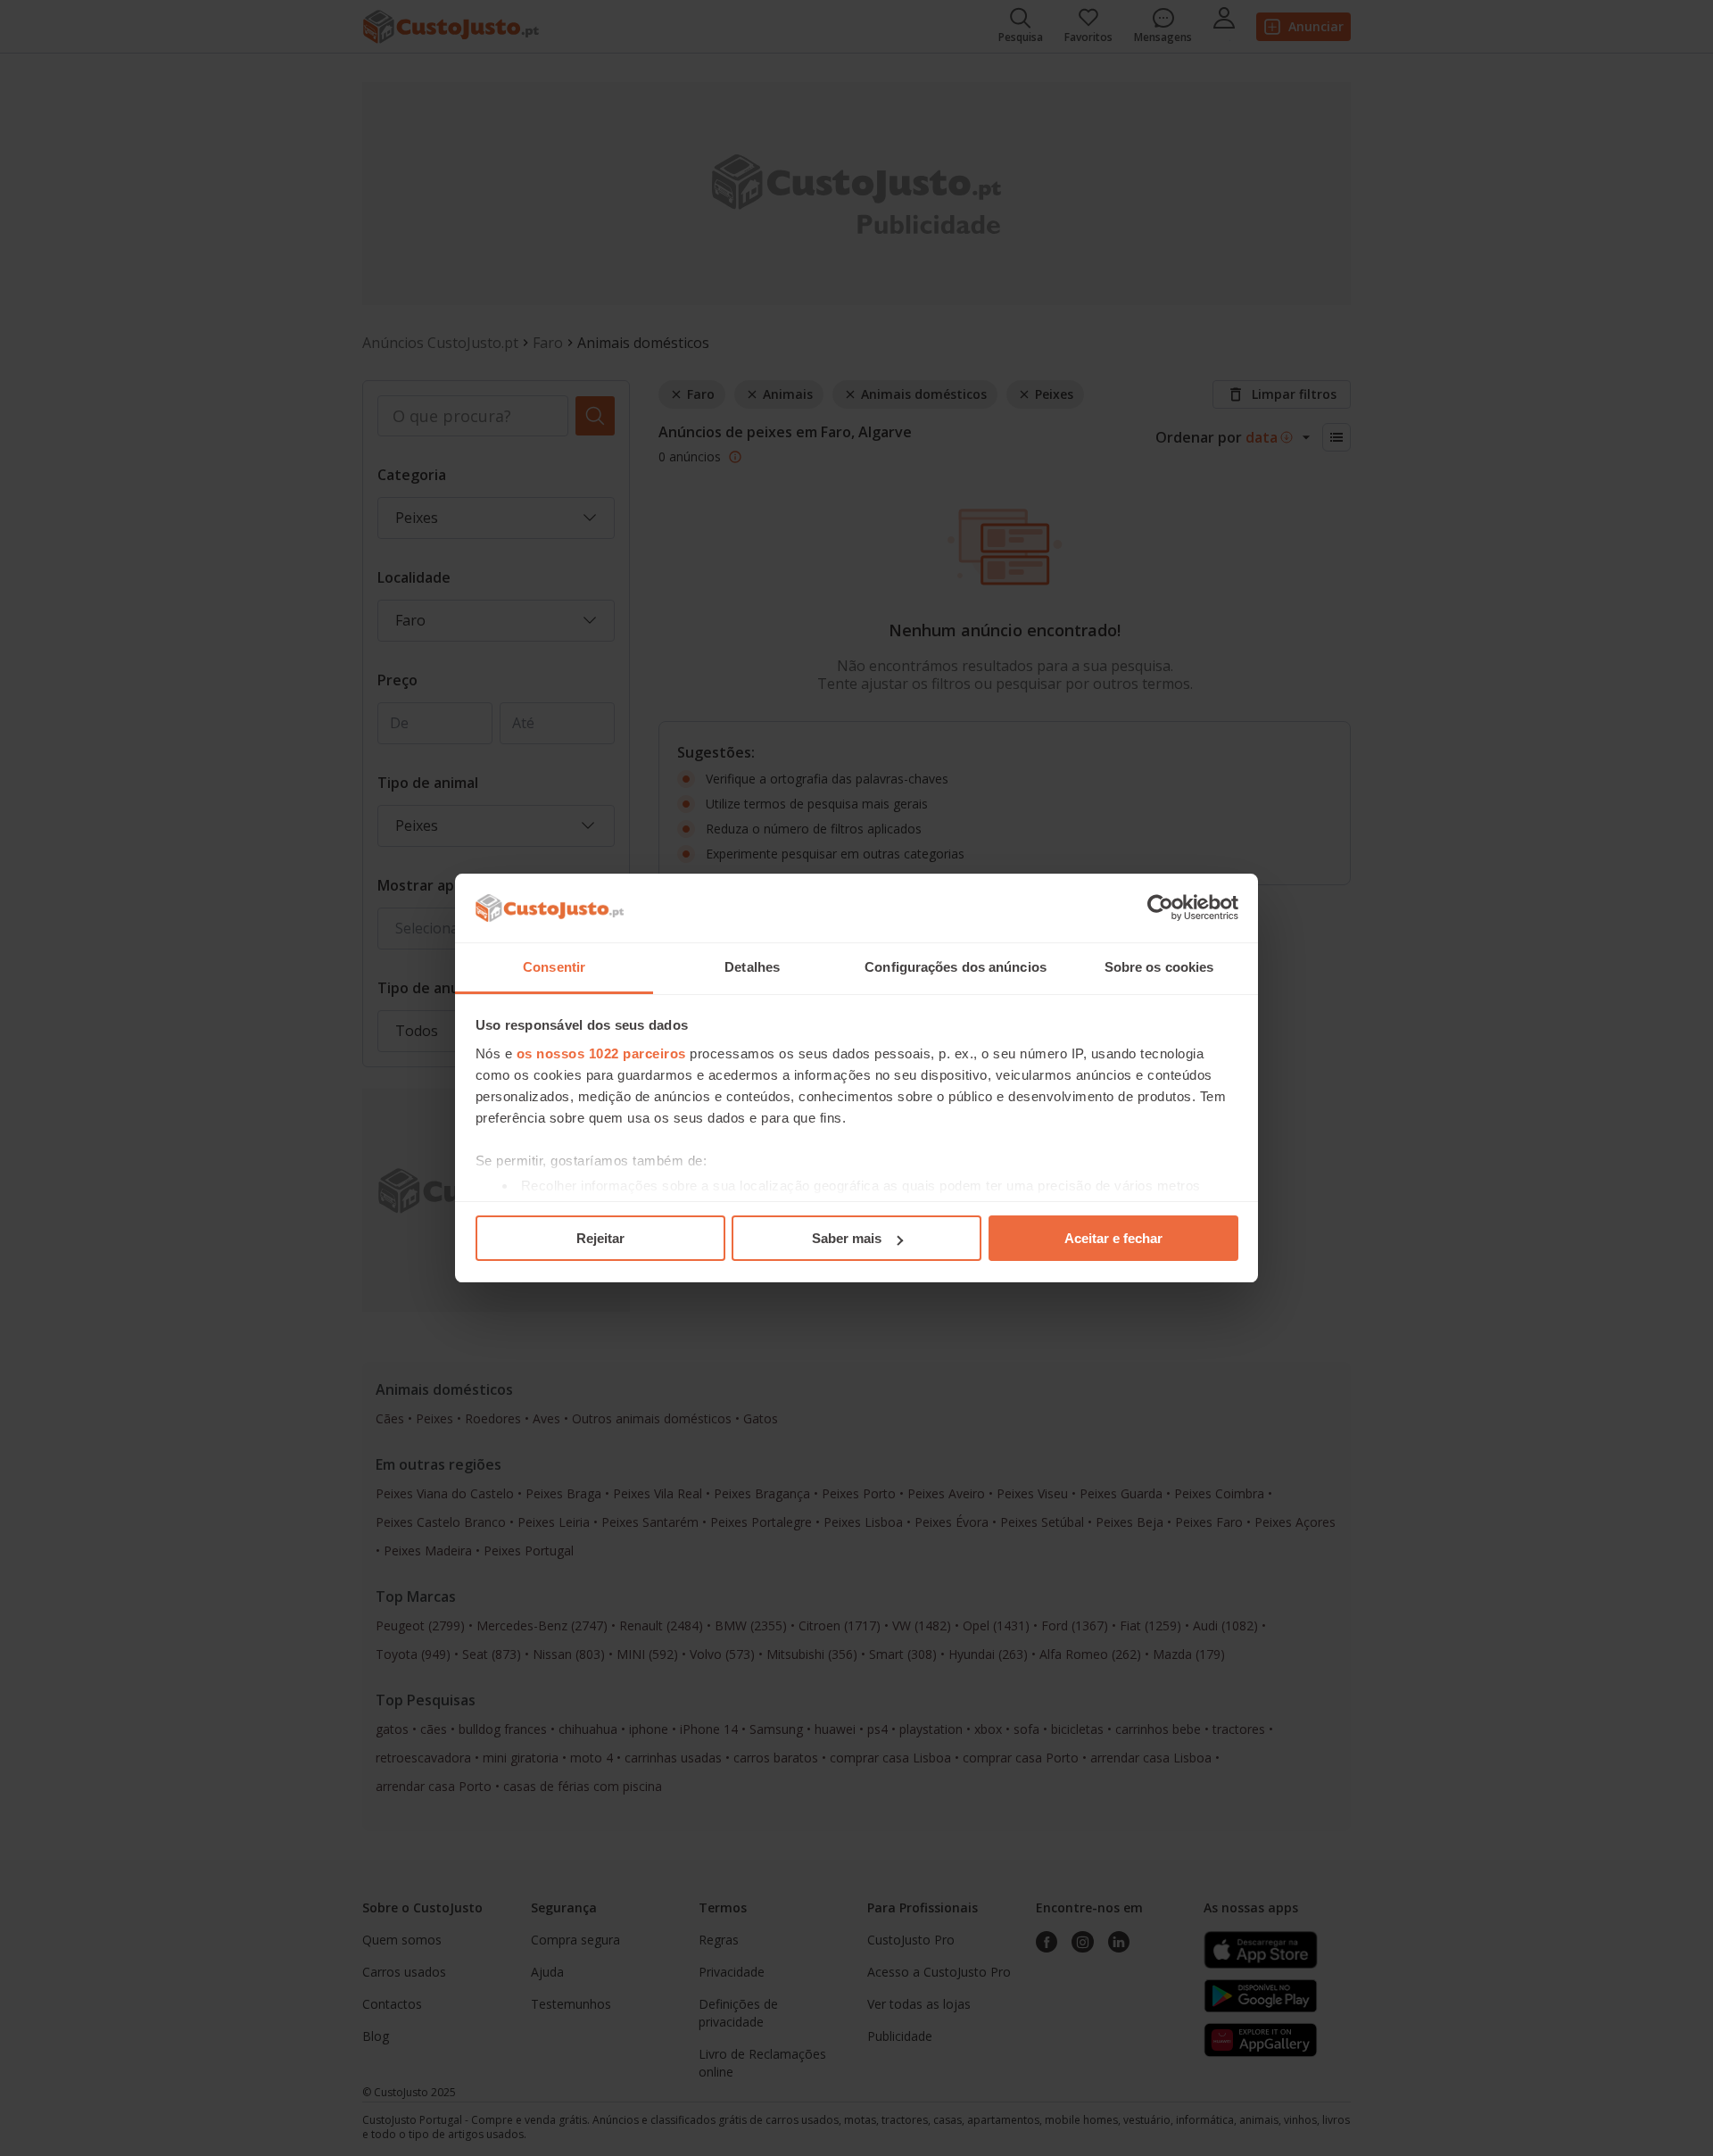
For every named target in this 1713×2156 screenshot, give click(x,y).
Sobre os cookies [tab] (1159, 967)
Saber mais (847, 1238)
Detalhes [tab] (752, 967)
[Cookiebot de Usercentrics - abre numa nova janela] (1160, 908)
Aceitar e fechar (1113, 1238)
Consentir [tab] (554, 967)
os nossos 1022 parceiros (601, 1053)
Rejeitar (600, 1238)
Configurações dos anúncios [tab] (956, 967)
